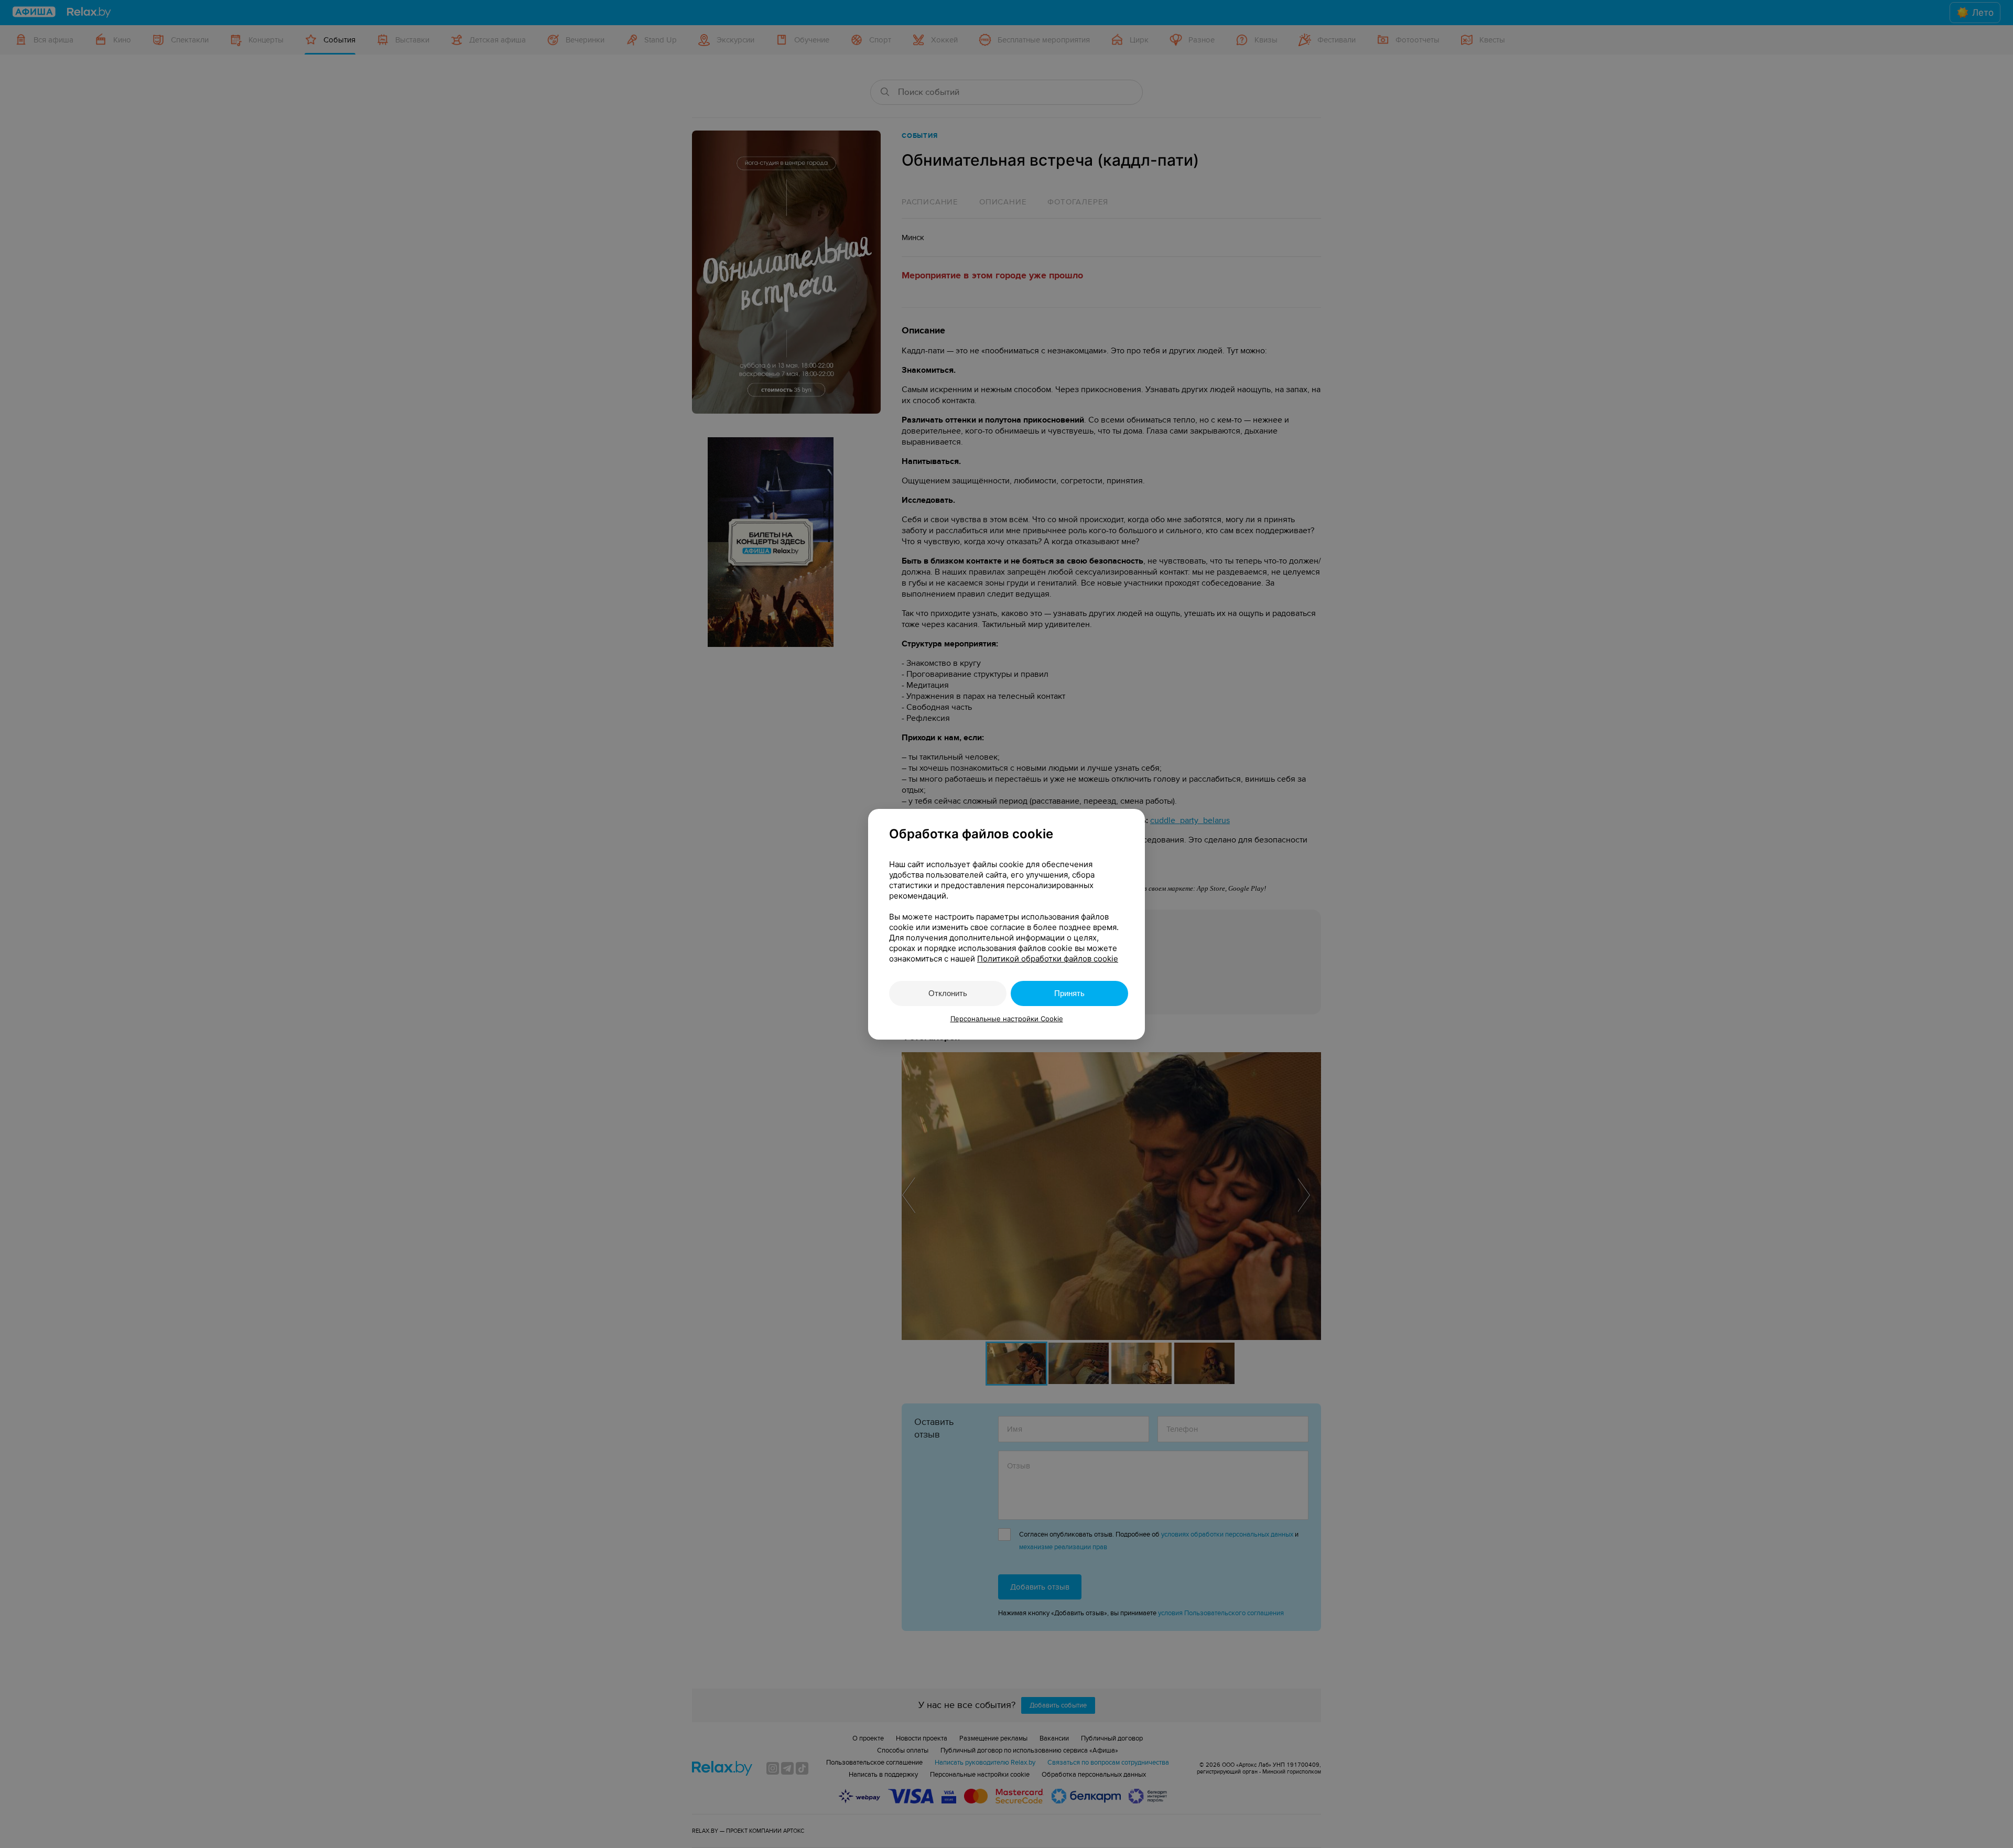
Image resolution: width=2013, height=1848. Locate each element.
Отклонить (948, 993)
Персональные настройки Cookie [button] (1007, 1019)
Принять (1069, 993)
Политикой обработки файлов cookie (1048, 959)
